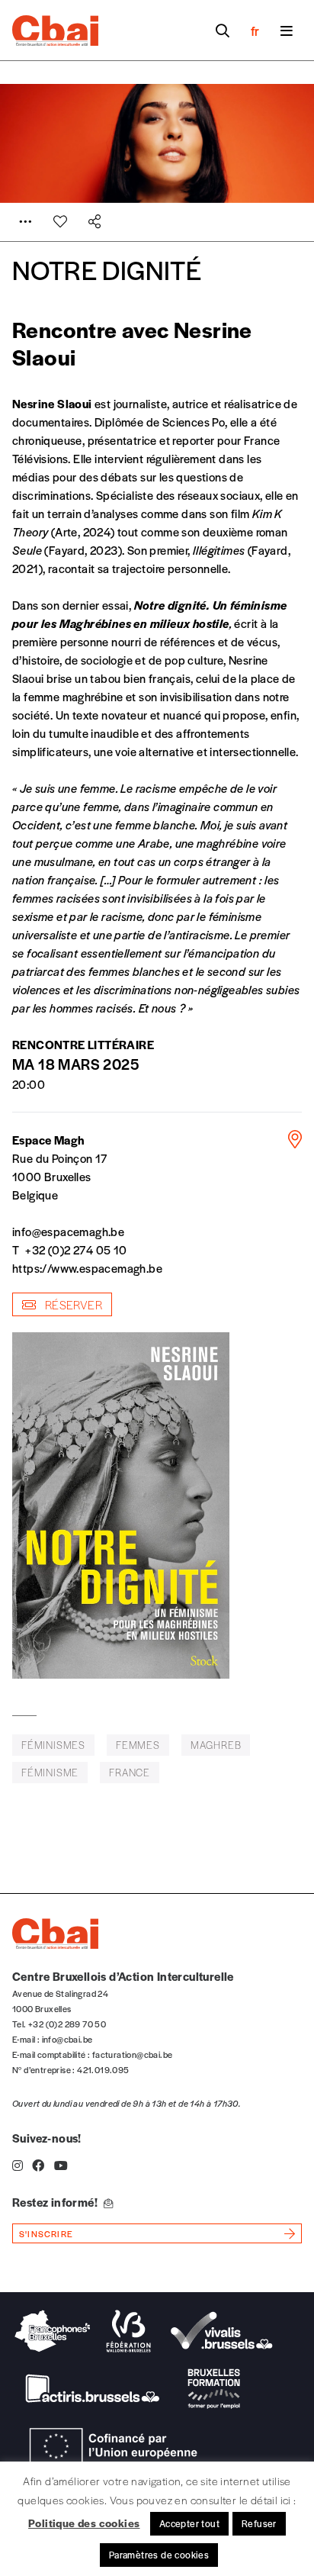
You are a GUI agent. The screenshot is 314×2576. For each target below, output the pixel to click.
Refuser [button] (259, 2523)
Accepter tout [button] (189, 2523)
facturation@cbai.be (133, 2054)
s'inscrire (46, 2233)
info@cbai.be (67, 2039)
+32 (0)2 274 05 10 (76, 1249)
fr (255, 31)
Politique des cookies (84, 2523)
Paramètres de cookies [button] (159, 2555)
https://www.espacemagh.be (87, 1268)
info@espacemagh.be (68, 1231)
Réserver (72, 1304)
